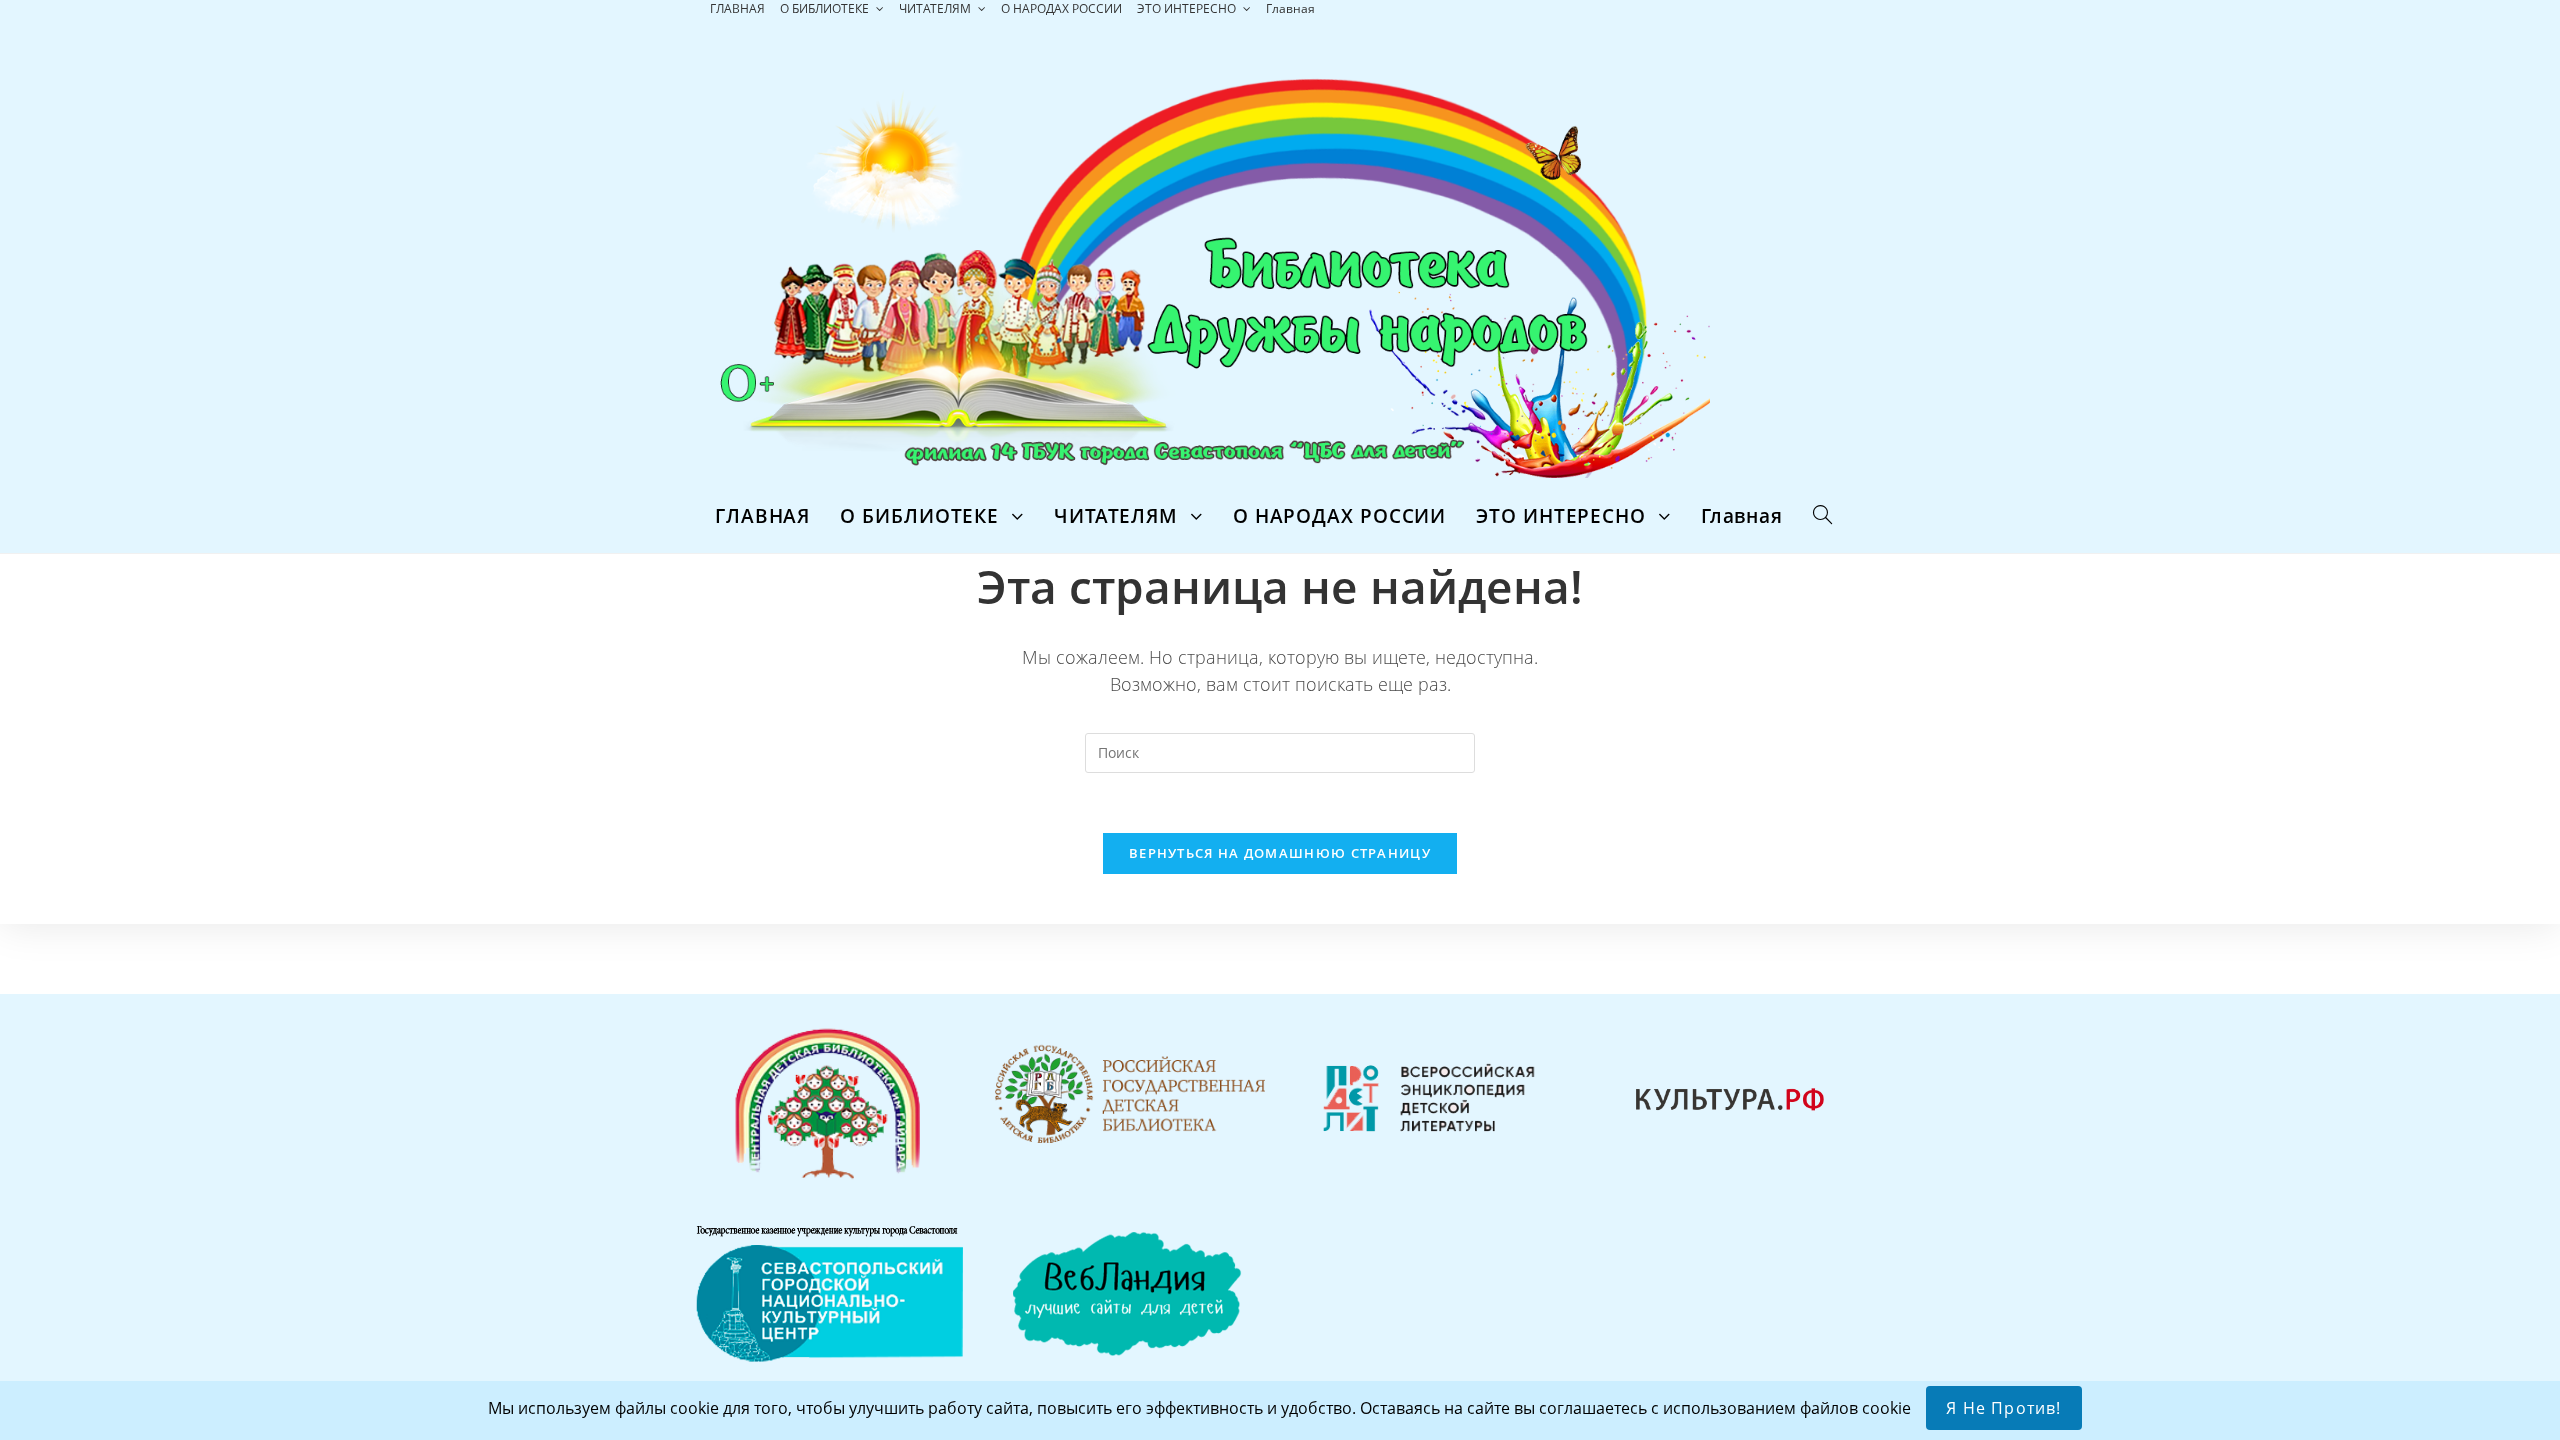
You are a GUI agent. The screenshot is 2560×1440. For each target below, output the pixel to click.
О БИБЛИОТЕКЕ (826, 8)
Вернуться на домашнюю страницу (1280, 853)
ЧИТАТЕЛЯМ (936, 8)
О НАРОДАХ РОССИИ (1061, 8)
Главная (1290, 8)
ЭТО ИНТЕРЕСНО (1188, 8)
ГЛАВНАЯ (737, 8)
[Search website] (1822, 516)
